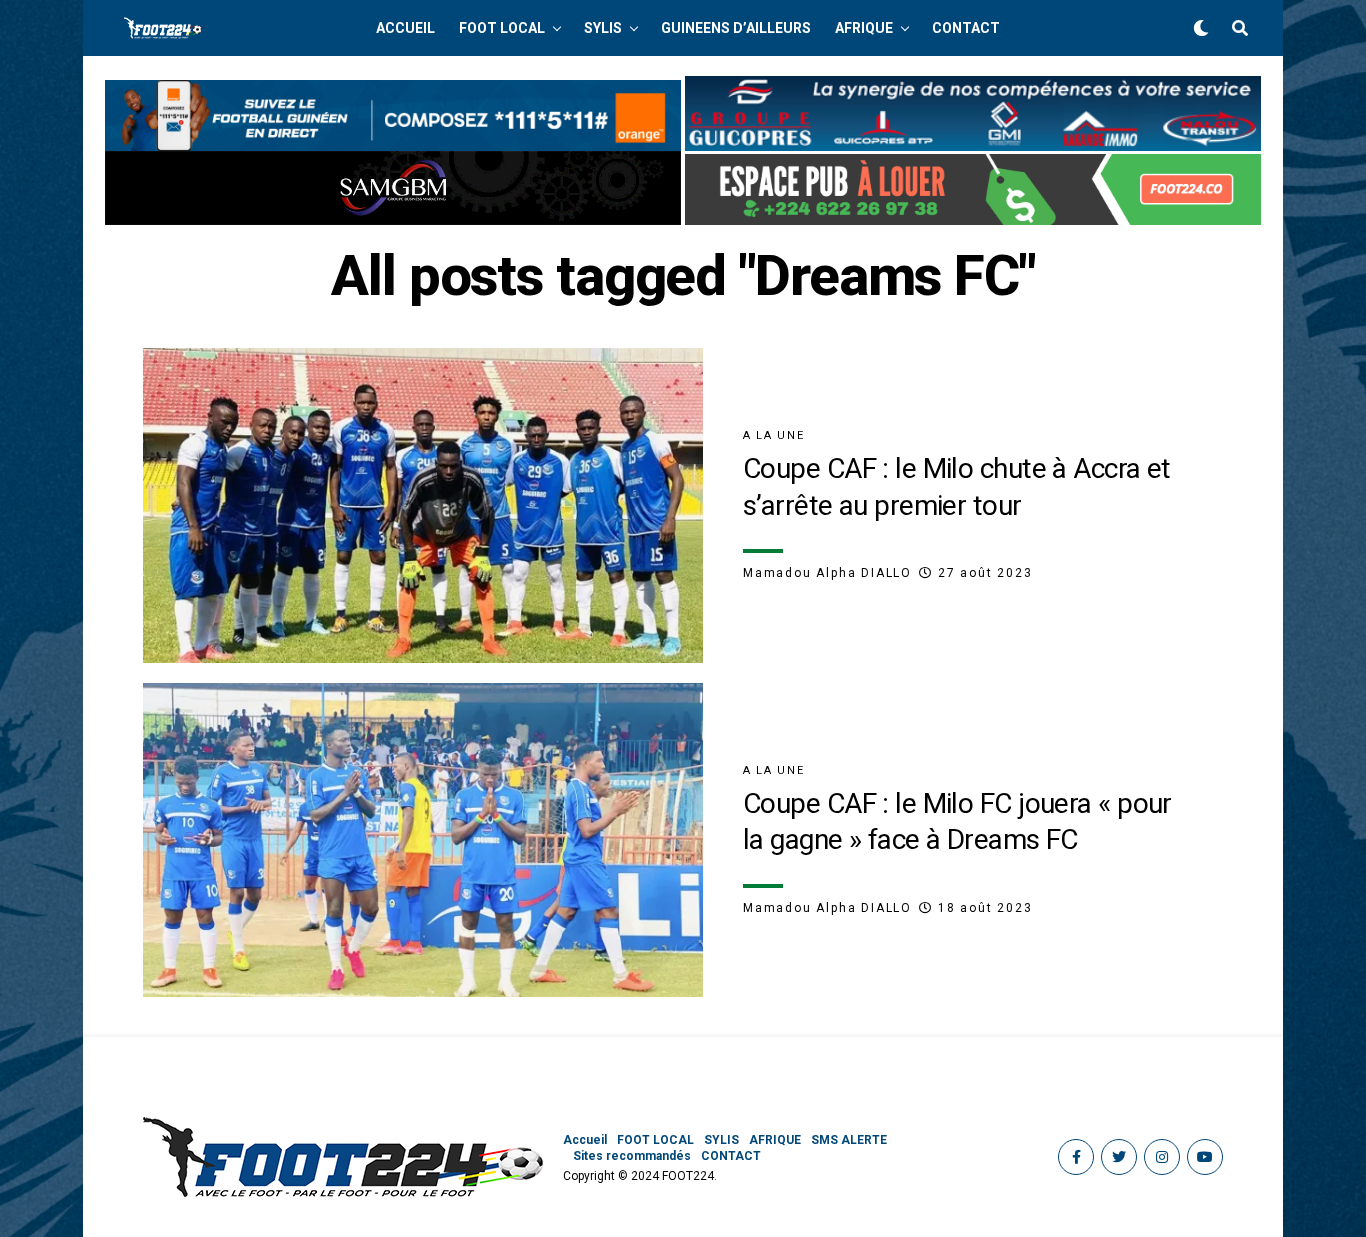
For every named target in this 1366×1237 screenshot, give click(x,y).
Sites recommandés (632, 1156)
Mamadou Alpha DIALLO (827, 573)
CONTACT (966, 28)
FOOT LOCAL (502, 28)
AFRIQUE (864, 28)
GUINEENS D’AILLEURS (736, 28)
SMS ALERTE (849, 1140)
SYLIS (603, 28)
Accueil (405, 28)
